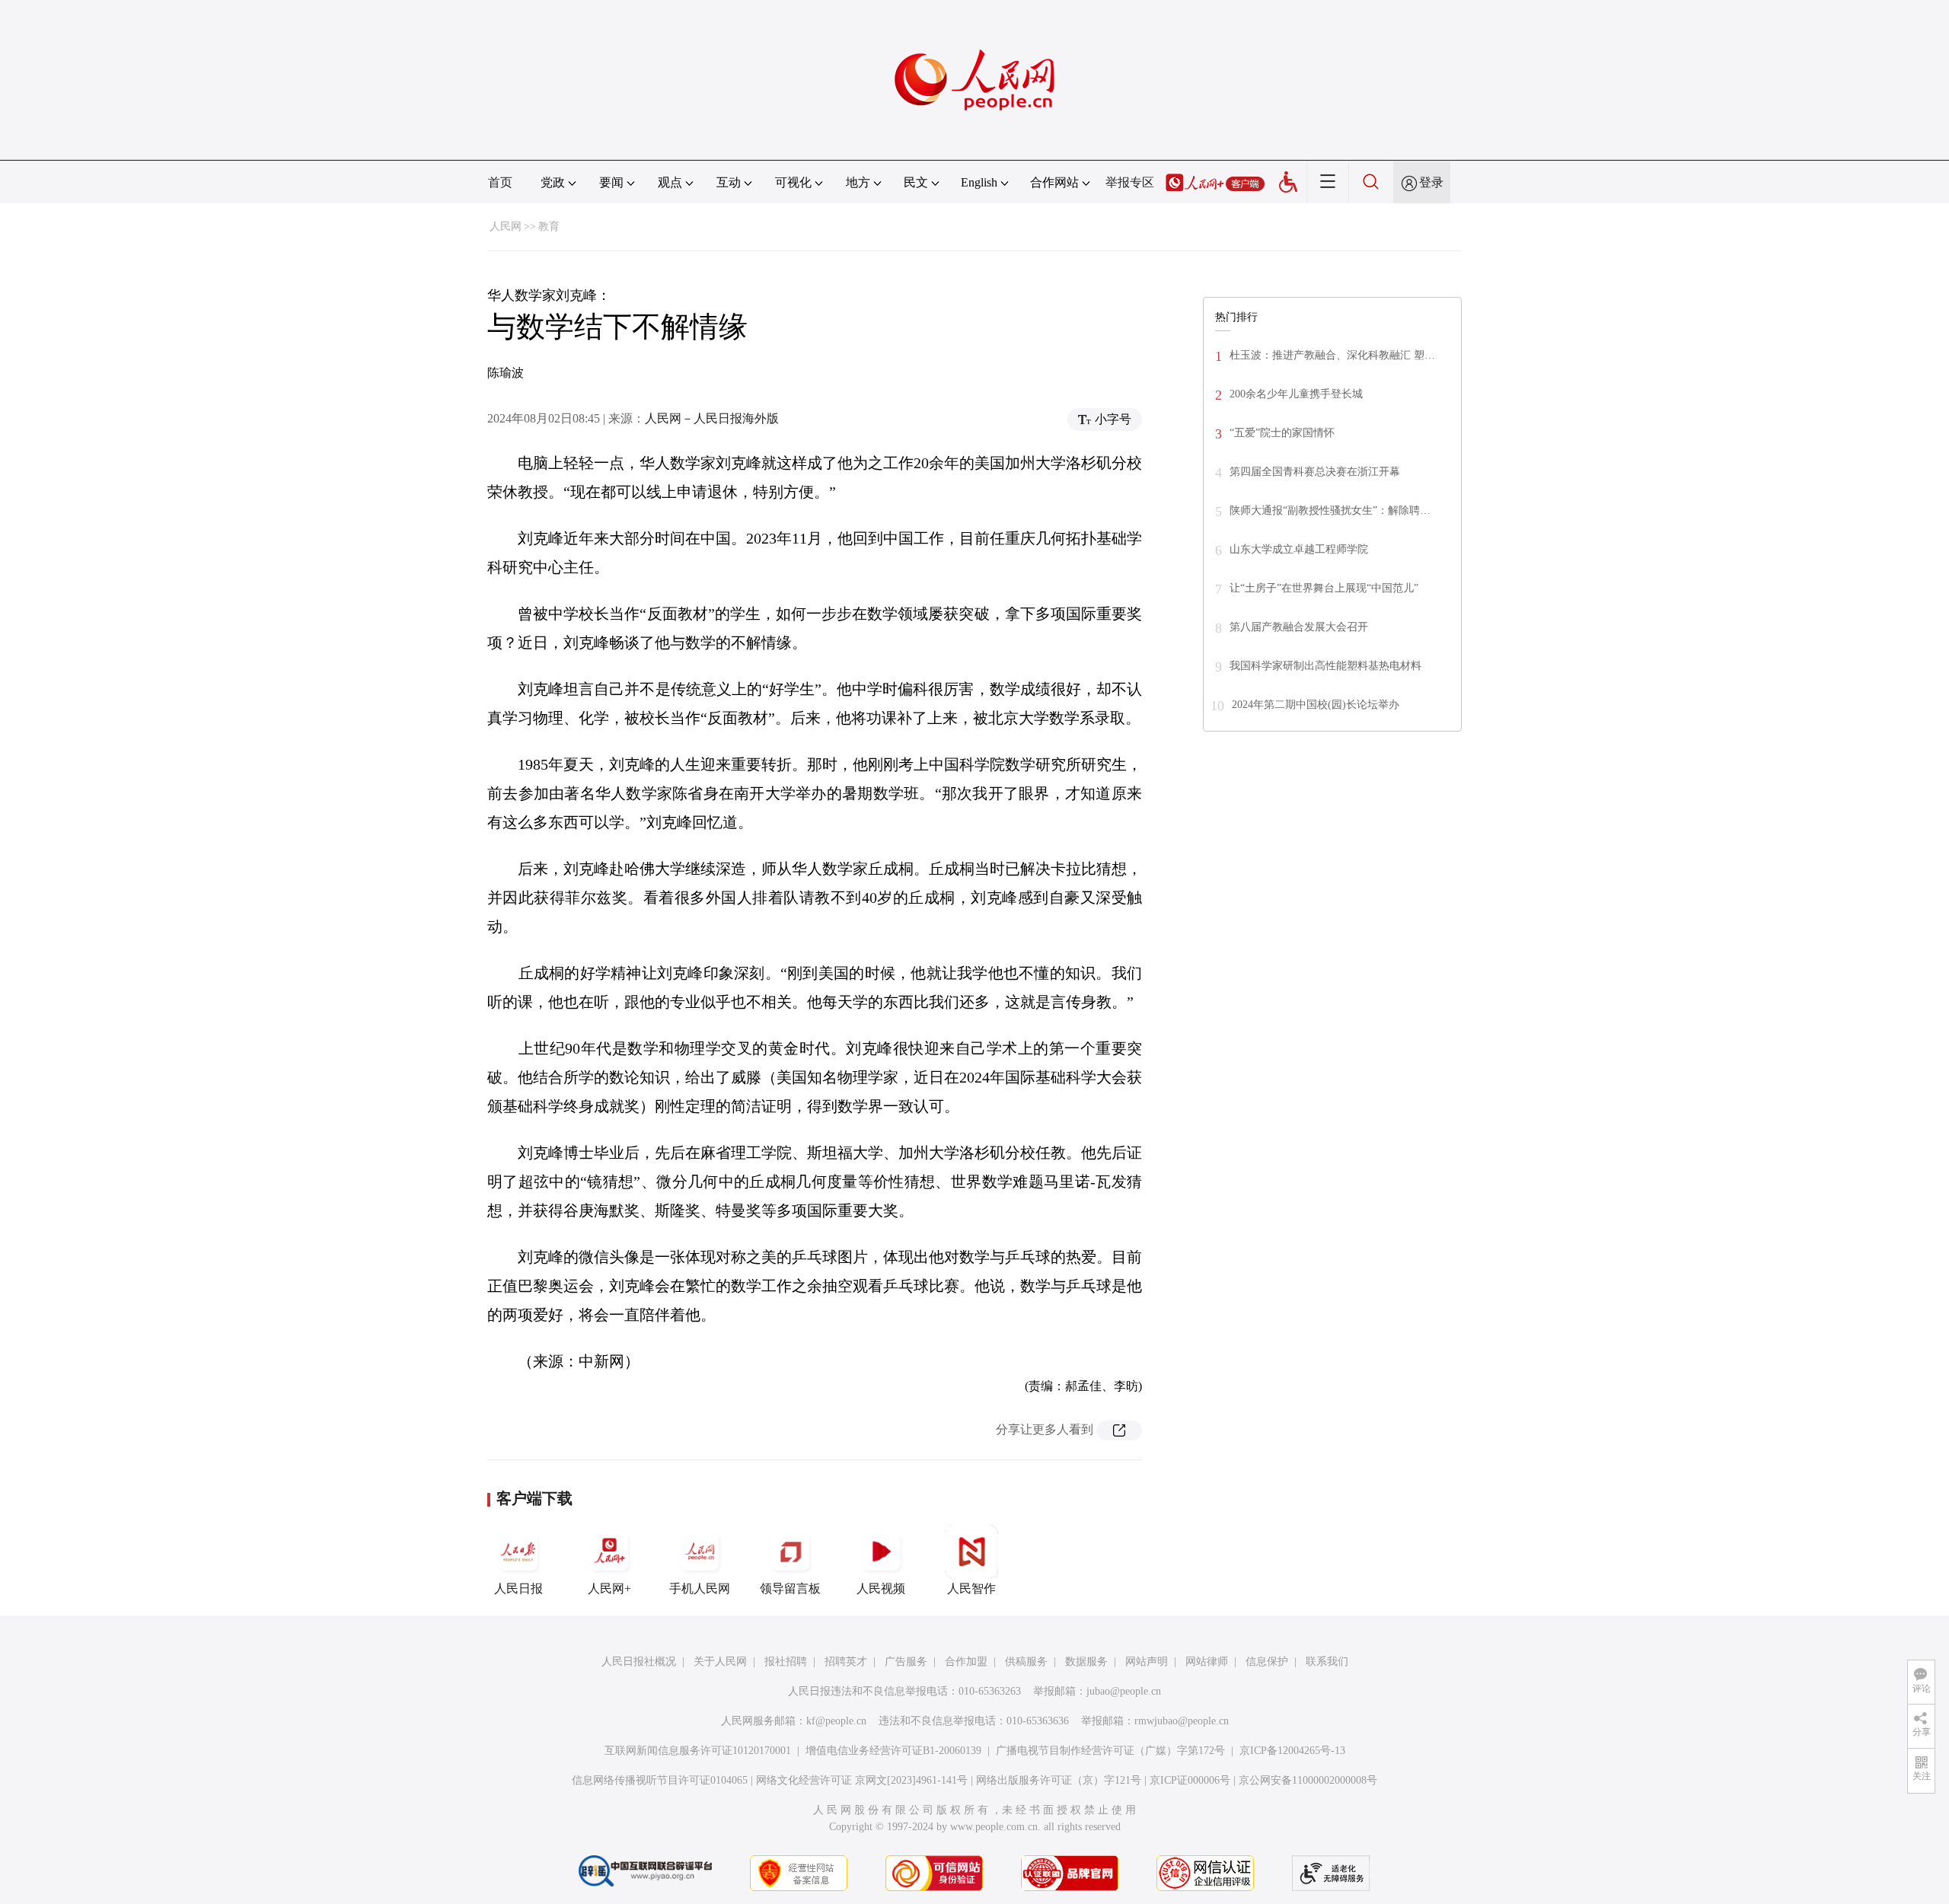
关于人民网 (720, 1662)
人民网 (506, 226)
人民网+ (609, 1588)
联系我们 (1327, 1662)
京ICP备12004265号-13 (1292, 1751)
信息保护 (1267, 1662)
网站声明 (1147, 1662)
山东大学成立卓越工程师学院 (1299, 549)
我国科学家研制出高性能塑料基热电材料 (1325, 666)
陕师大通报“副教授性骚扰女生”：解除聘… (1330, 510)
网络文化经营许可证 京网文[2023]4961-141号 (862, 1780)
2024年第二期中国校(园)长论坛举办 (1316, 705)
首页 (500, 182)
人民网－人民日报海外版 (712, 418)
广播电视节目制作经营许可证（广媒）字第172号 (1110, 1751)
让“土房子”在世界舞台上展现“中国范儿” (1324, 588)
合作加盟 (966, 1662)
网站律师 (1207, 1662)
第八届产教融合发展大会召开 (1299, 627)
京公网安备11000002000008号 (1308, 1780)
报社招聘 (786, 1662)
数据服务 (1086, 1662)
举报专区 (1130, 182)
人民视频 (881, 1588)
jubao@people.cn (1124, 1691)
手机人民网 (700, 1588)
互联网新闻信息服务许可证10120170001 (698, 1751)
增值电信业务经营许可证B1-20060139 (893, 1751)
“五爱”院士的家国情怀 (1282, 433)
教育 (549, 226)
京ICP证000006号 (1190, 1780)
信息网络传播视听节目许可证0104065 (660, 1780)
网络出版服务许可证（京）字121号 (1059, 1780)
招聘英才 (846, 1662)
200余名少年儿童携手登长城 (1296, 394)
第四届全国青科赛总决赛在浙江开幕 (1315, 472)
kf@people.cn (836, 1721)
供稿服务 (1026, 1662)
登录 (1431, 182)
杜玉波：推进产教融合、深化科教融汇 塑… (1332, 355)
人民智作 (971, 1588)
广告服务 (906, 1662)
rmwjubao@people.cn (1182, 1721)
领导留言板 (790, 1588)
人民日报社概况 (639, 1662)
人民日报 (518, 1588)
